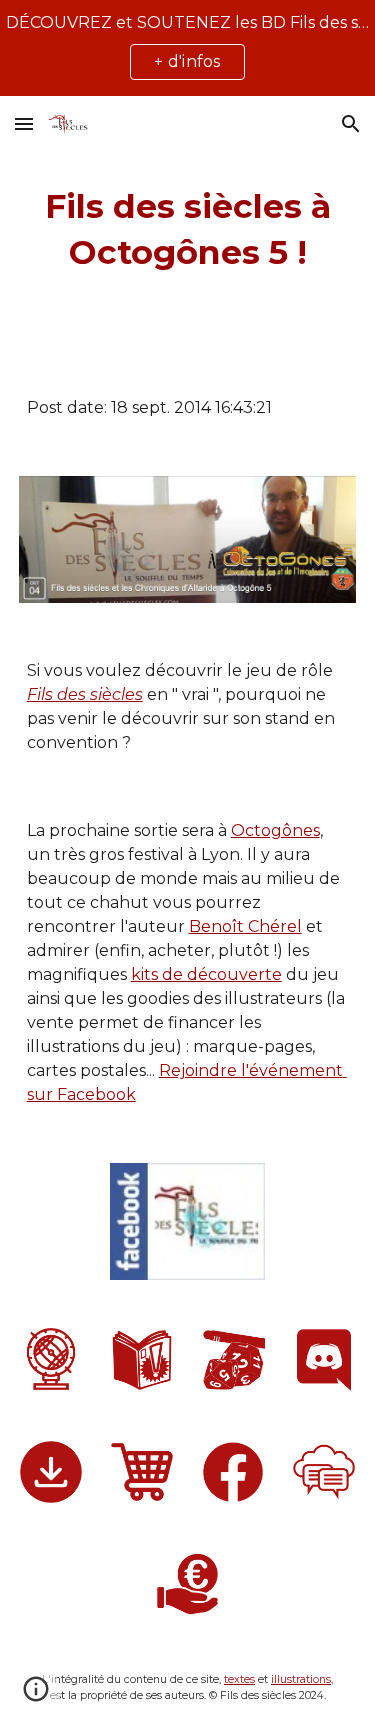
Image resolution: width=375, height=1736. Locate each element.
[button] (24, 123)
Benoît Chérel (245, 926)
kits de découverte (206, 974)
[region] (187, 48)
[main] (188, 230)
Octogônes (275, 830)
